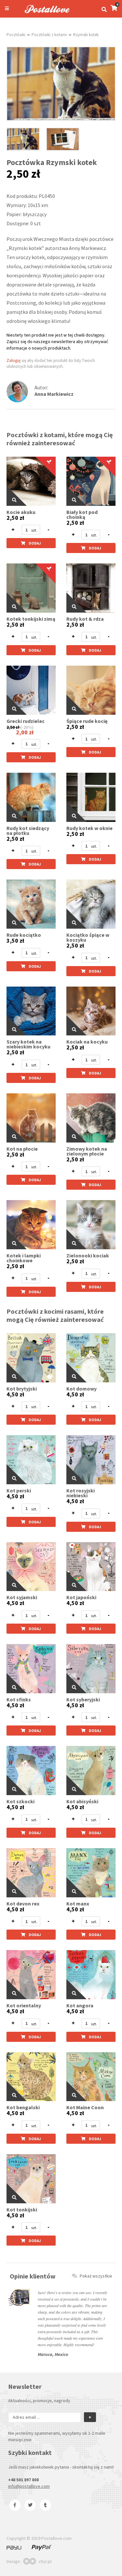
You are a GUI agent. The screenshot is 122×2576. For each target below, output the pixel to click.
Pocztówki (16, 35)
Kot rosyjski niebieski (81, 1493)
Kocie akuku (21, 512)
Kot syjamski (22, 1597)
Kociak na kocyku (87, 1042)
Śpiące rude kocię (87, 721)
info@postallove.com (29, 2486)
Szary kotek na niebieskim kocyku (28, 1044)
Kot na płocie (22, 1149)
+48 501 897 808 (23, 2480)
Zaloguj (14, 360)
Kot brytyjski (22, 1389)
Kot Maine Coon (85, 2107)
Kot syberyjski (83, 1700)
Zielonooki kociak (88, 1256)
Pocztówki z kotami (49, 35)
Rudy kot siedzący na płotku (28, 831)
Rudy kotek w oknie (89, 828)
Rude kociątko (24, 935)
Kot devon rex (23, 1904)
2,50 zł (15, 518)
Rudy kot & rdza (85, 619)
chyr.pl (45, 2561)
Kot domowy (81, 1389)
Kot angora (80, 2006)
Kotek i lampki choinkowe (24, 1258)
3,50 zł (15, 941)
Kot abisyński (82, 1801)
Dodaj (35, 543)
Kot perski (19, 1491)
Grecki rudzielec (26, 721)
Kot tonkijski (22, 2210)
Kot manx (78, 1904)
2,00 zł (25, 732)
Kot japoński (81, 1597)
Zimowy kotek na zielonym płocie (87, 1151)
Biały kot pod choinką (82, 515)
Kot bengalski (23, 2107)
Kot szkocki (20, 1801)
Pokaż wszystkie (96, 2276)
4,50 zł (15, 1394)
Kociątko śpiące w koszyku (88, 937)
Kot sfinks (19, 1700)
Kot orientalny (24, 2006)
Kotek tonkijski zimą (31, 619)
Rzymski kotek (86, 35)
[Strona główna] (44, 14)
